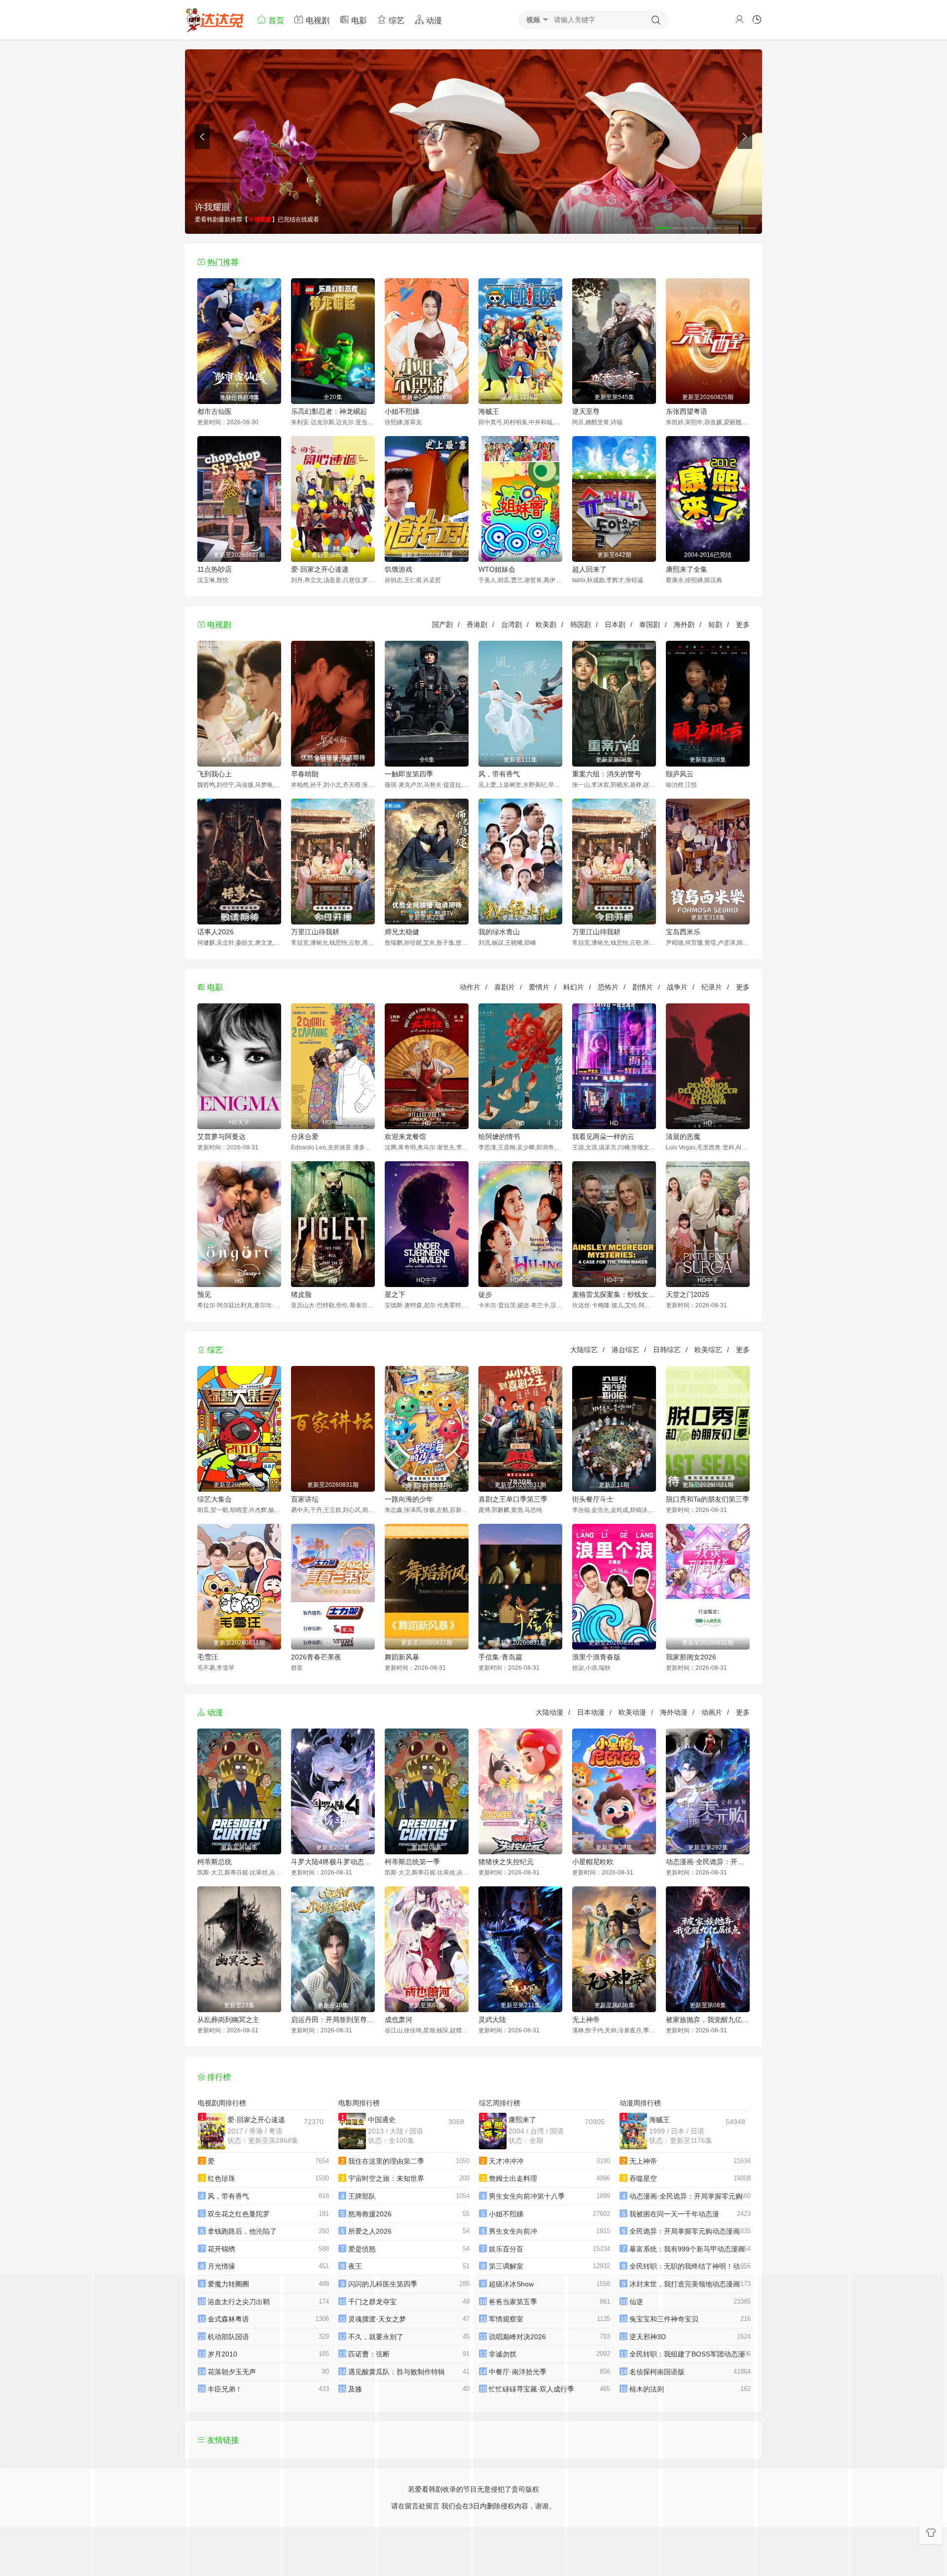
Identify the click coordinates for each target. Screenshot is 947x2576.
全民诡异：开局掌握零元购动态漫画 (685, 2231)
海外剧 (684, 625)
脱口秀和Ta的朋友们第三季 (708, 1499)
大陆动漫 (549, 1712)
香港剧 (477, 625)
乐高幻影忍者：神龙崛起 (329, 411)
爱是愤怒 (362, 2249)
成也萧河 (399, 2020)
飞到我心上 (215, 774)
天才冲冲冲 (506, 2161)
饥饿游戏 (399, 569)
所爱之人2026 (370, 2231)
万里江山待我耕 (315, 932)
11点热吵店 (215, 569)
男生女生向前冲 (513, 2231)
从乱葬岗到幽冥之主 (228, 2020)
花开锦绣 (221, 2249)
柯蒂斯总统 (215, 1862)
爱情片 (539, 987)
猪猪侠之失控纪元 (506, 1862)
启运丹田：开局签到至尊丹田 (333, 2020)
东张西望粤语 (687, 411)
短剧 (715, 625)
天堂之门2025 (688, 1294)
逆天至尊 (586, 411)
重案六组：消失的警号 (607, 774)
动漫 (433, 20)
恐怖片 (608, 987)
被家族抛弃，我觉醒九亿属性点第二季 (708, 2020)
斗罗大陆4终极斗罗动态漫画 (333, 1862)
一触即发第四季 (409, 774)
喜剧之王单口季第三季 (513, 1499)
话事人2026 (216, 932)
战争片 (677, 987)
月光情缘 (221, 2266)
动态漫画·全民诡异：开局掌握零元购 (708, 1862)
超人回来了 (589, 569)
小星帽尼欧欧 (593, 1862)
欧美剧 (546, 625)
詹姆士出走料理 (513, 2178)
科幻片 (574, 987)
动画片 (712, 1712)
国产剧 (442, 625)
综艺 (396, 20)
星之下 (395, 1294)
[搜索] (656, 20)
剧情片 (643, 987)
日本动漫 (591, 1712)
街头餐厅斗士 (593, 1499)
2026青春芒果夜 (316, 1657)
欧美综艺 (708, 1350)
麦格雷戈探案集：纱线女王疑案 (614, 1294)
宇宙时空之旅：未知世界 (386, 2178)
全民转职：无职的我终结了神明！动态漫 (692, 2266)
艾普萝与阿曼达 (221, 1137)
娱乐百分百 (506, 2249)
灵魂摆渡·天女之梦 (377, 2319)
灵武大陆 (492, 2020)
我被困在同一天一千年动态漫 (674, 2214)
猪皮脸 (301, 1294)
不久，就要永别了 (376, 2337)
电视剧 (317, 20)
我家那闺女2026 (691, 1657)
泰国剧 (650, 625)
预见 (204, 1294)
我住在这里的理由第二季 (386, 2161)
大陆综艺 (584, 1350)
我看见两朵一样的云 (603, 1137)
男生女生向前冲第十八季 (527, 2196)
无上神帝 (586, 2020)
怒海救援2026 (370, 2214)
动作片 (470, 987)
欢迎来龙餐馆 (405, 1137)
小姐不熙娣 (402, 411)
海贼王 (489, 411)
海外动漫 (674, 1712)
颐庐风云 (680, 774)
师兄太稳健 (402, 932)
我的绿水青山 (499, 932)
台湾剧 (511, 625)
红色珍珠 (221, 2178)
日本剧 (615, 625)
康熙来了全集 (687, 569)
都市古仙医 (215, 411)
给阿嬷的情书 (499, 1137)
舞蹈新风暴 (402, 1657)
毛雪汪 (208, 1657)
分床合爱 (305, 1137)
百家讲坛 (305, 1499)
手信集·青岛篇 (500, 1657)
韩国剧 (581, 625)
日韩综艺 (667, 1350)
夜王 (355, 2266)
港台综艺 (625, 1350)
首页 (275, 20)
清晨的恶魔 (683, 1137)
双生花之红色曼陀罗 (239, 2214)
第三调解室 (506, 2266)
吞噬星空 (643, 2178)
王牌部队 (362, 2196)
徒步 (485, 1294)
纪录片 (712, 987)
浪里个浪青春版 (596, 1657)
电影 (358, 20)
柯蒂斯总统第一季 (412, 1862)
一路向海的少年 (409, 1499)
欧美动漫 (632, 1712)
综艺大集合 (215, 1499)
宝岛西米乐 (683, 932)
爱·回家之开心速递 (320, 569)
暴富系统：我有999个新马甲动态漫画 (687, 2249)
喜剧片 (505, 987)
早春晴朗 (305, 774)
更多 (743, 625)
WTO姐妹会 (497, 569)
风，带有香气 (499, 774)
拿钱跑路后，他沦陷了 (242, 2231)
